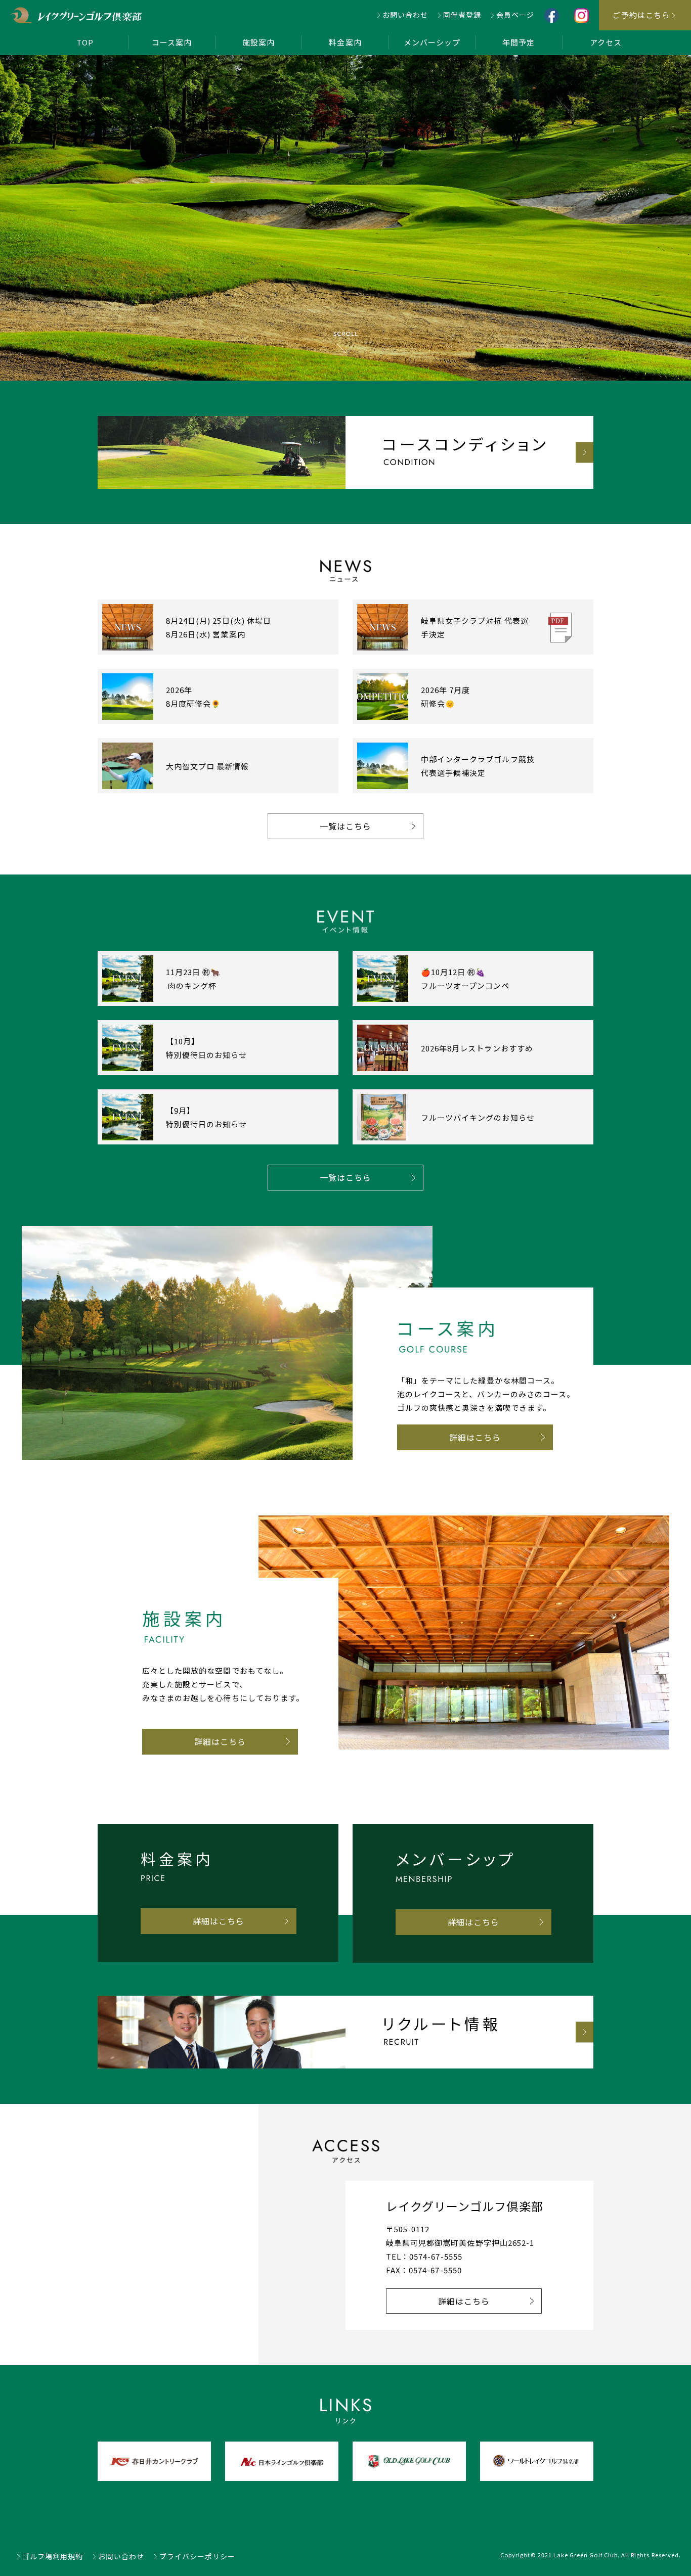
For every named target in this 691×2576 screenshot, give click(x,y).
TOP (85, 42)
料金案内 (345, 42)
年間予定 (519, 42)
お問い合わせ (405, 15)
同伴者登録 (462, 15)
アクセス (606, 42)
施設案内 (258, 42)
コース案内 (172, 42)
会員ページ (515, 15)
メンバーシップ (432, 42)
